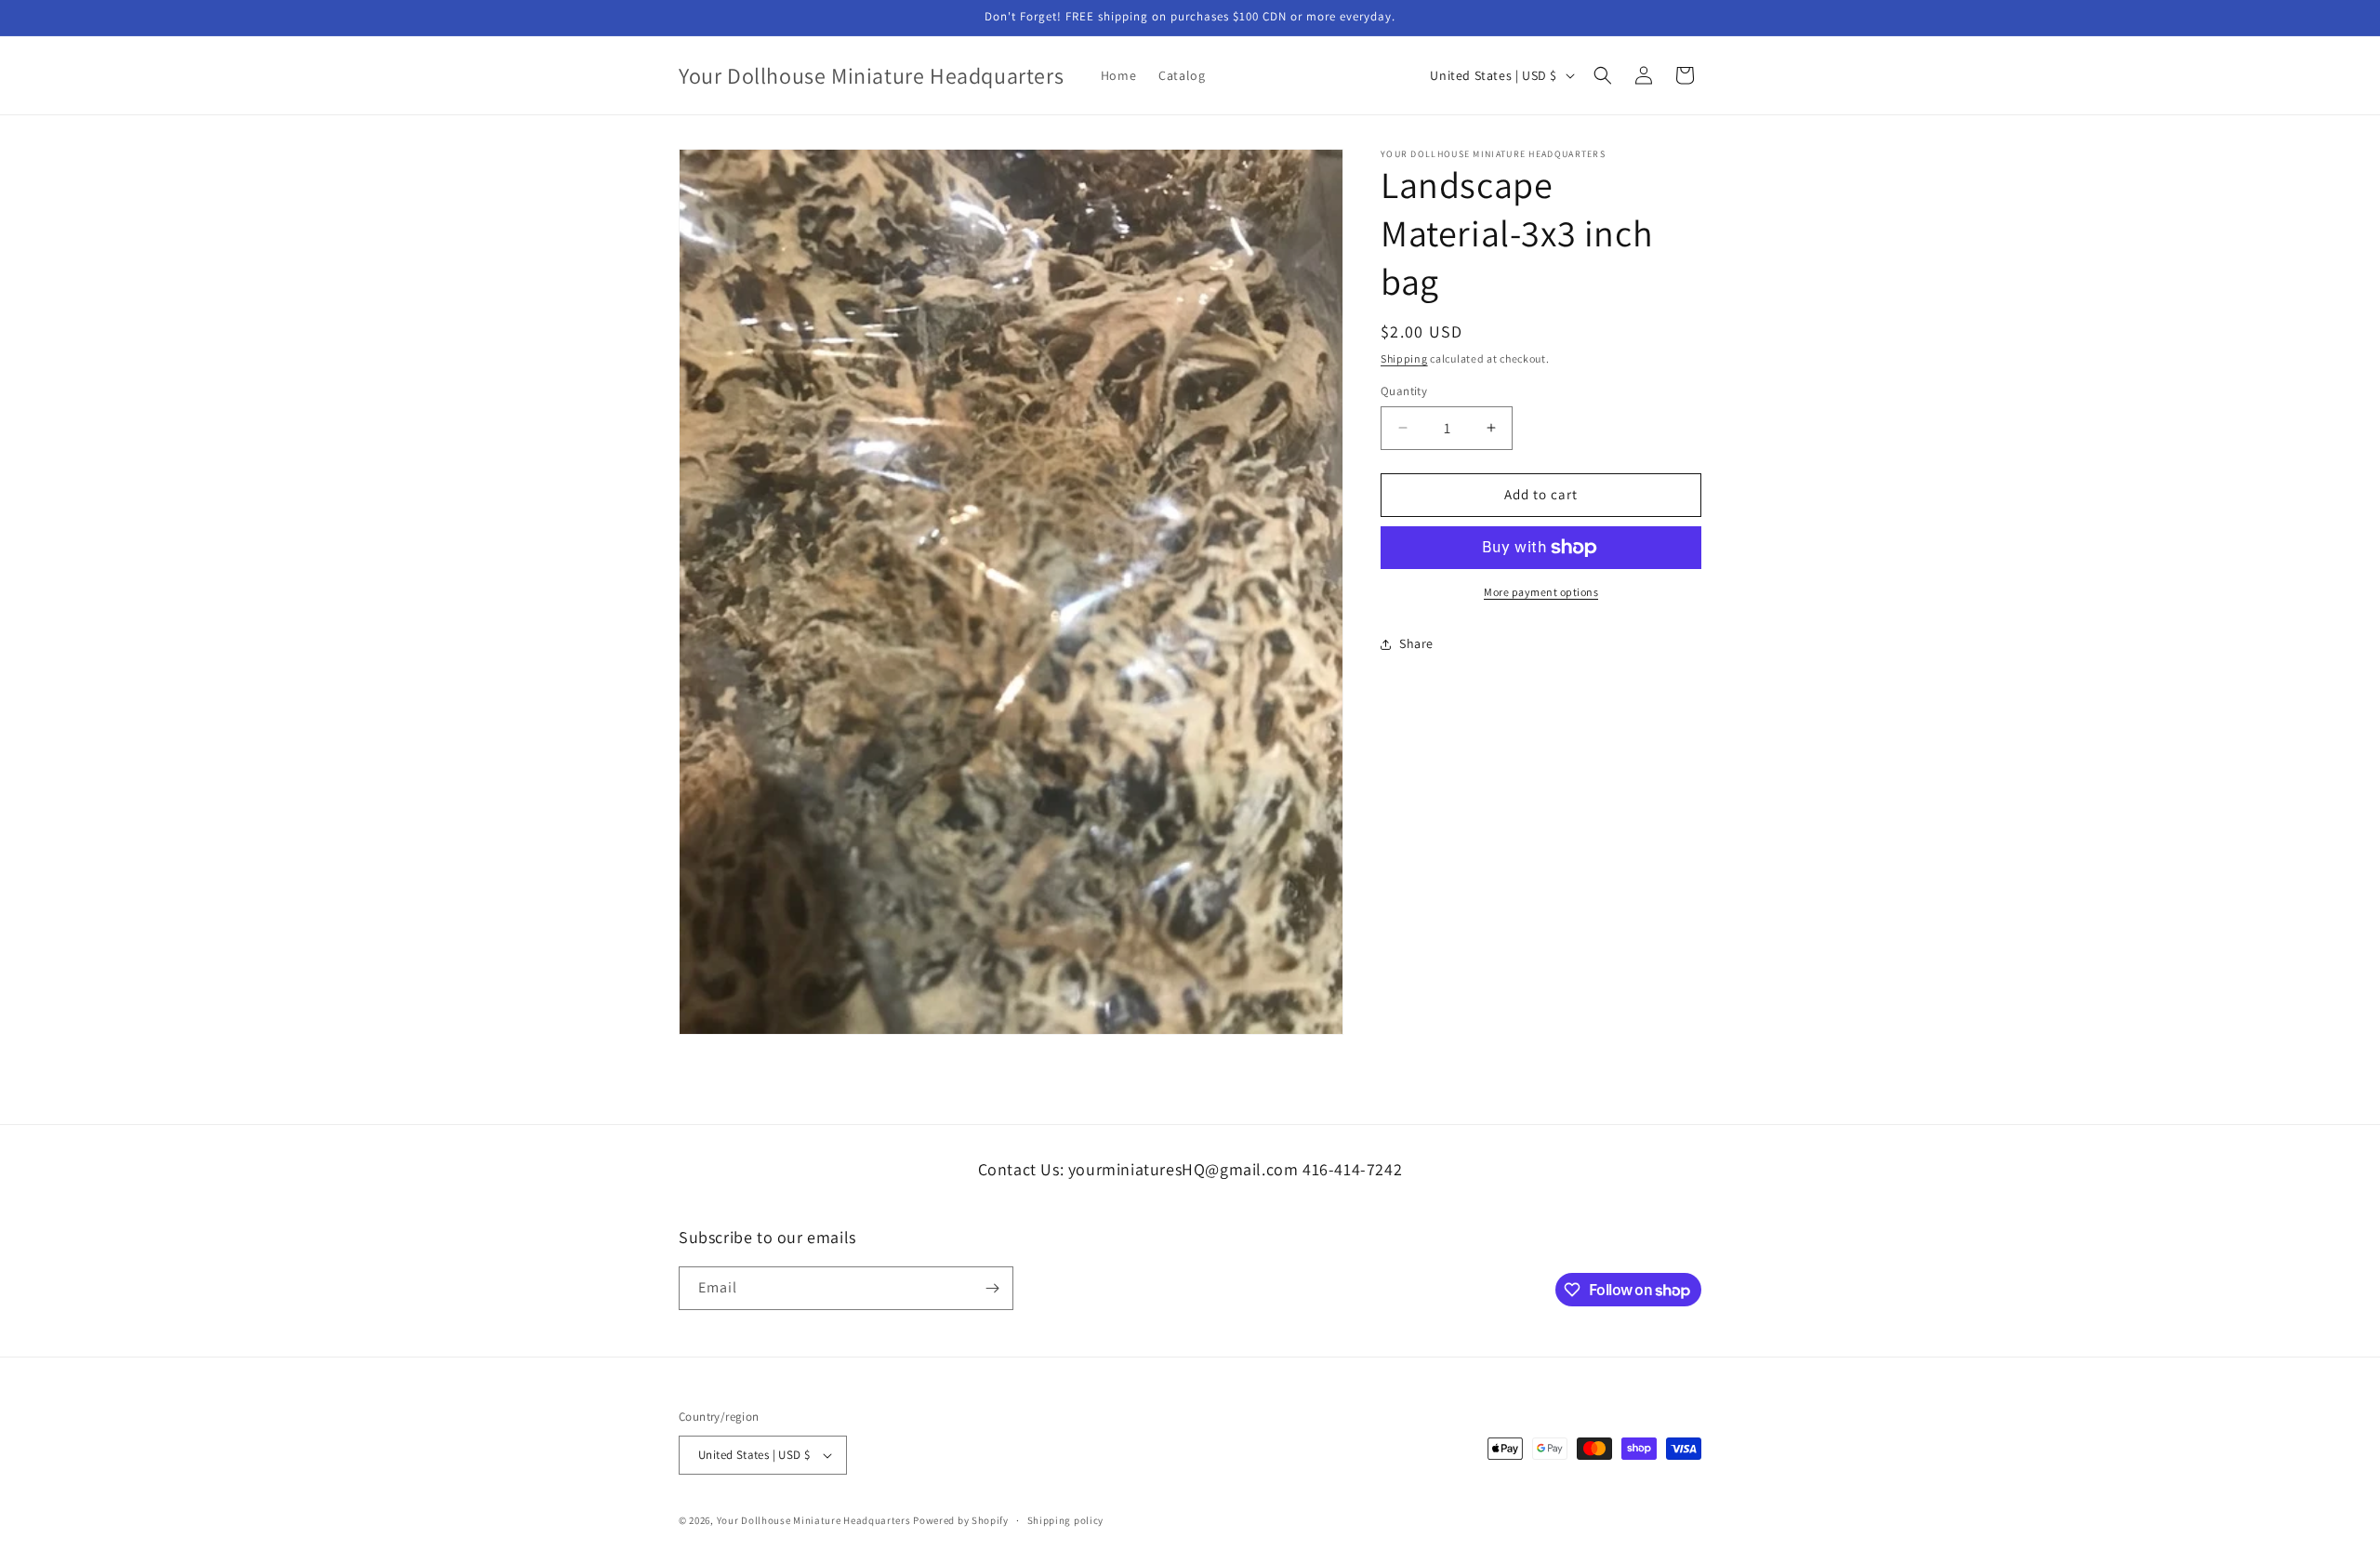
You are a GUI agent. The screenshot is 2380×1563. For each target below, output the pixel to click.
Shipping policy (1066, 1520)
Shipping (1404, 358)
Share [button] (1416, 643)
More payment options (1541, 592)
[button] (1603, 75)
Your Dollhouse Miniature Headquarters (814, 1520)
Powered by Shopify (961, 1520)
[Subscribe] (992, 1288)
